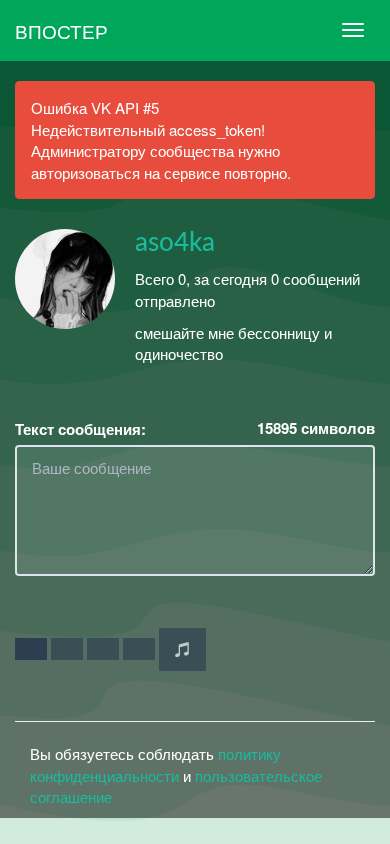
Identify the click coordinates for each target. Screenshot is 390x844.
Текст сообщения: (80, 429)
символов (316, 428)
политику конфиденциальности (155, 764)
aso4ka (175, 243)
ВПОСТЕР (61, 30)
